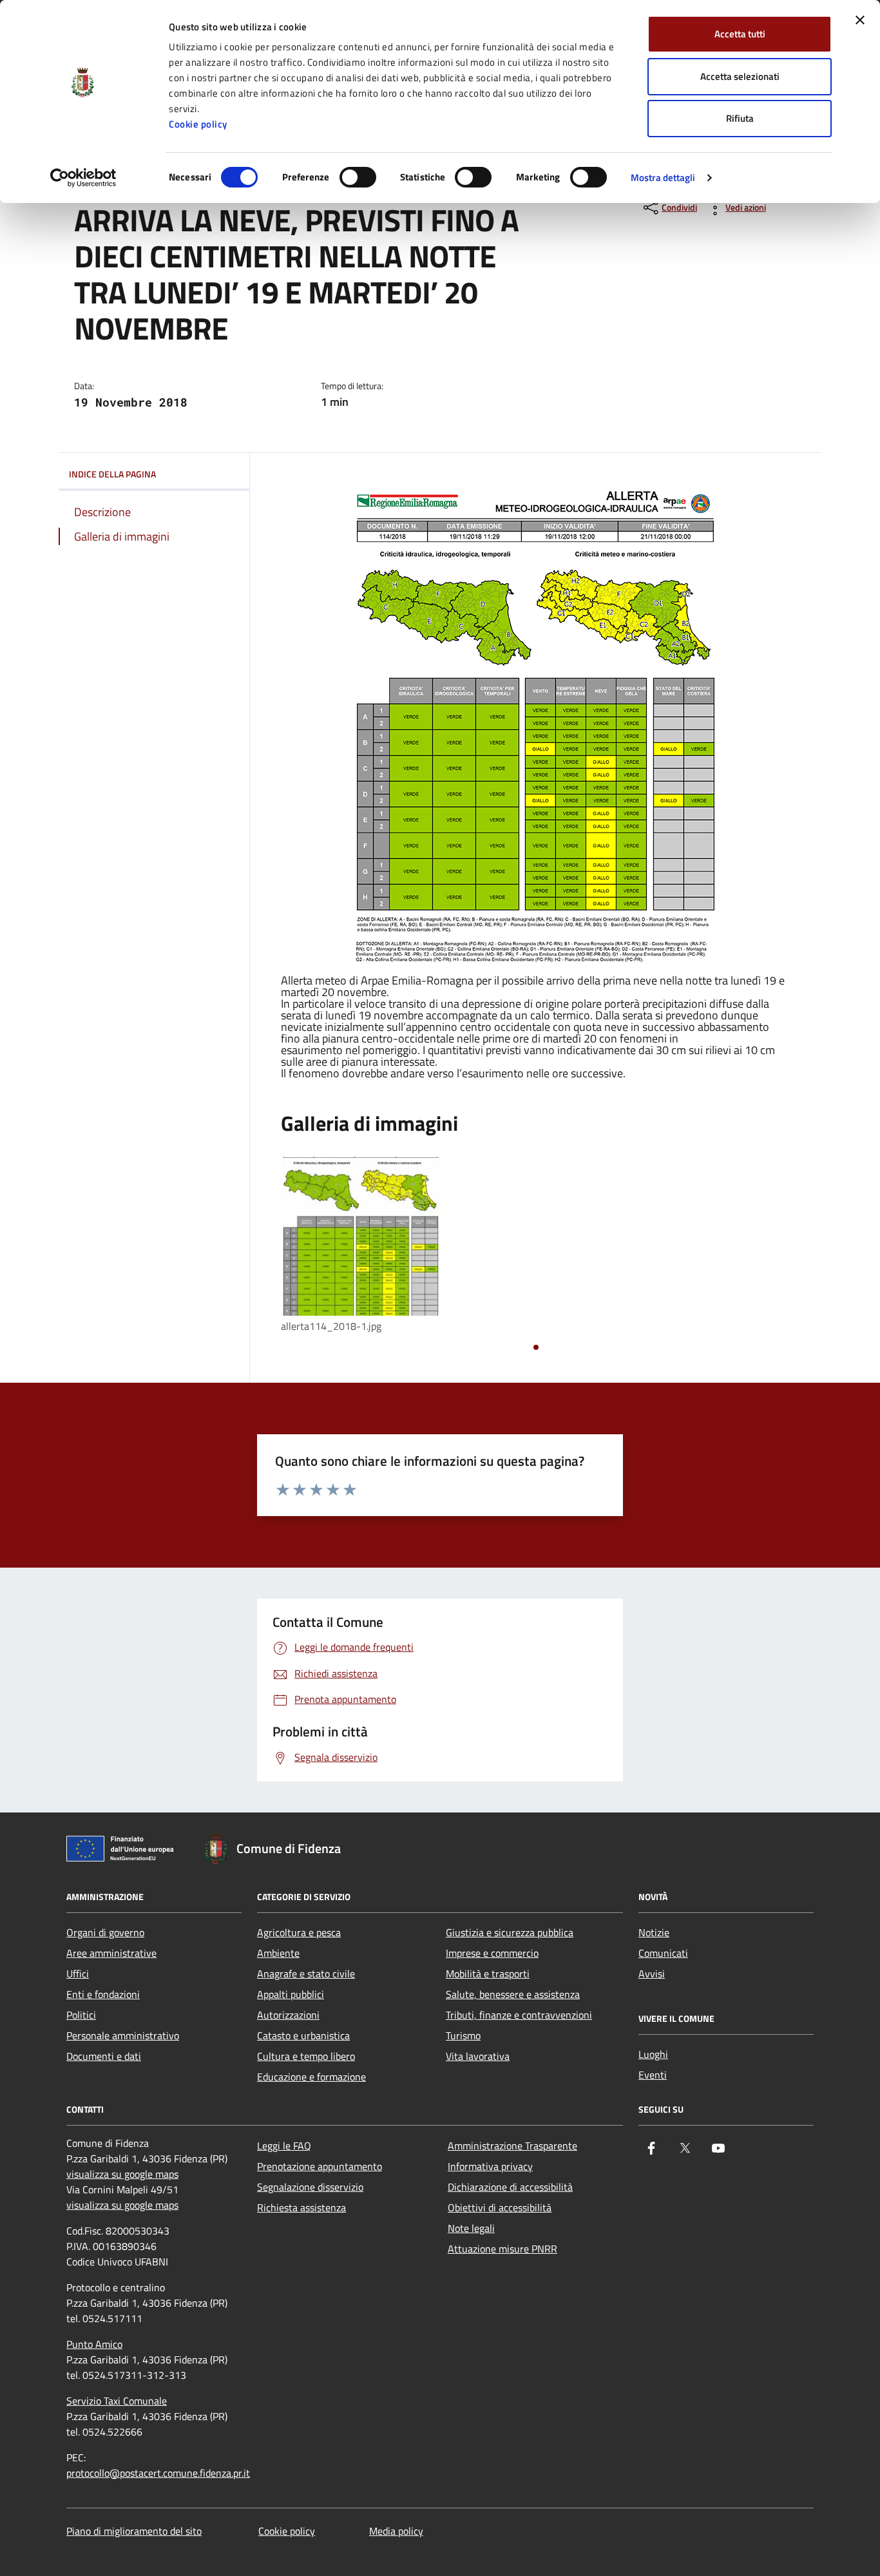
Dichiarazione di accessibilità (510, 2187)
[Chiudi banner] (860, 20)
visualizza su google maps (122, 2174)
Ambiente (278, 1953)
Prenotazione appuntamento (320, 2166)
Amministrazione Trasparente (512, 2146)
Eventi (653, 2075)
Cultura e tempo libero (306, 2056)
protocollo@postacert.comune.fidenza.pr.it (158, 2473)
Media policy (396, 2531)
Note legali (471, 2228)
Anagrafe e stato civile (306, 1974)
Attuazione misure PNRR (502, 2249)
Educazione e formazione (311, 2077)
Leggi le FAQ (284, 2146)
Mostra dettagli (663, 178)
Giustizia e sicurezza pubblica (510, 1932)
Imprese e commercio (492, 1953)
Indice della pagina (112, 474)
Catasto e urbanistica (303, 2035)
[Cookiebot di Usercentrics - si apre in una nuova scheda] (83, 178)
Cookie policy (198, 124)
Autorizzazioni (288, 2015)
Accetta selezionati (740, 76)
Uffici (78, 1974)
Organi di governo (105, 1932)
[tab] (536, 1347)
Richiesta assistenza (301, 2207)
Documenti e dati (104, 2056)
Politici (81, 2015)
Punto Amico (94, 2344)
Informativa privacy (490, 2166)
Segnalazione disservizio (310, 2187)
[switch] (358, 177)
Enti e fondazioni (103, 1994)
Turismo (463, 2035)
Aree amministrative (111, 1953)
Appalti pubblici (291, 1994)
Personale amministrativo (123, 2035)
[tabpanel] (361, 1246)
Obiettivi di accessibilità (500, 2207)
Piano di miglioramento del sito (134, 2531)
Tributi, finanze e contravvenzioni (519, 2015)
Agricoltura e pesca (299, 1932)
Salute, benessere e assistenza (513, 1994)
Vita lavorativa (478, 2056)
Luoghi (653, 2054)
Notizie (654, 1932)
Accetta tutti (740, 34)
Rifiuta (740, 118)
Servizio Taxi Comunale (117, 2401)
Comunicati (663, 1953)
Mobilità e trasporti (488, 1974)
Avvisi (652, 1974)
